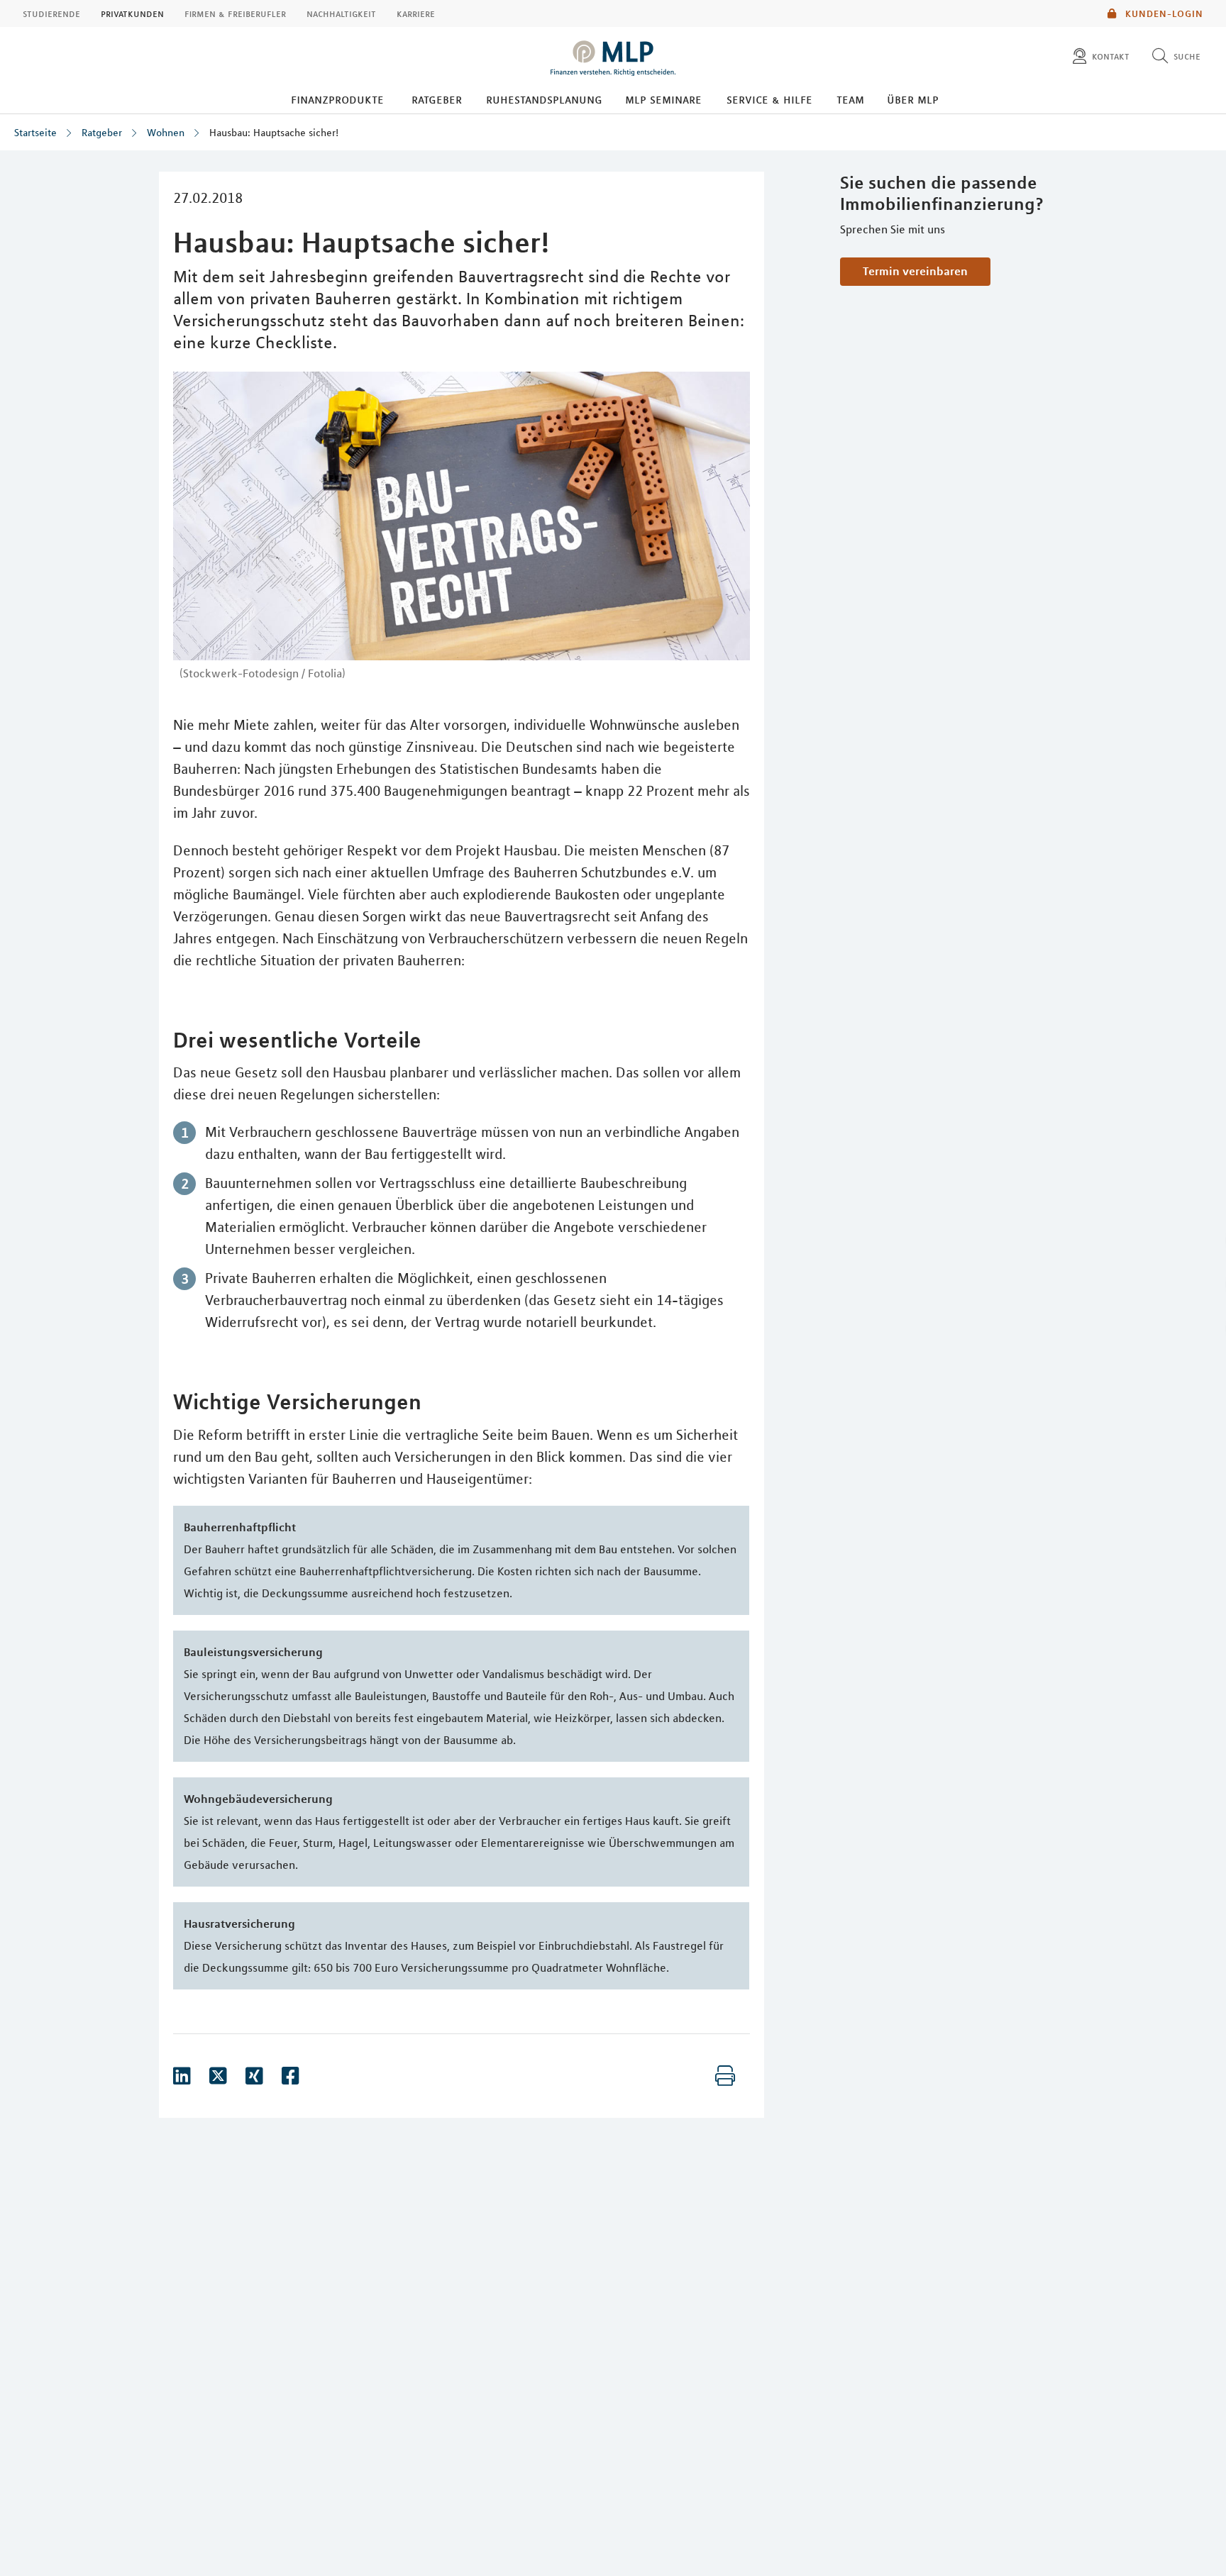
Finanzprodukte (337, 99)
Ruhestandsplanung (544, 99)
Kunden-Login (1163, 13)
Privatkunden (132, 13)
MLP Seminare (663, 99)
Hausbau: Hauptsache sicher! (274, 133)
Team (850, 99)
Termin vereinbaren (915, 271)
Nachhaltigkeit (341, 13)
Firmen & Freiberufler (235, 13)
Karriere (416, 13)
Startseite (35, 133)
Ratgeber (437, 99)
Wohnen (166, 133)
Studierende (51, 13)
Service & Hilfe (769, 99)
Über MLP (913, 99)
